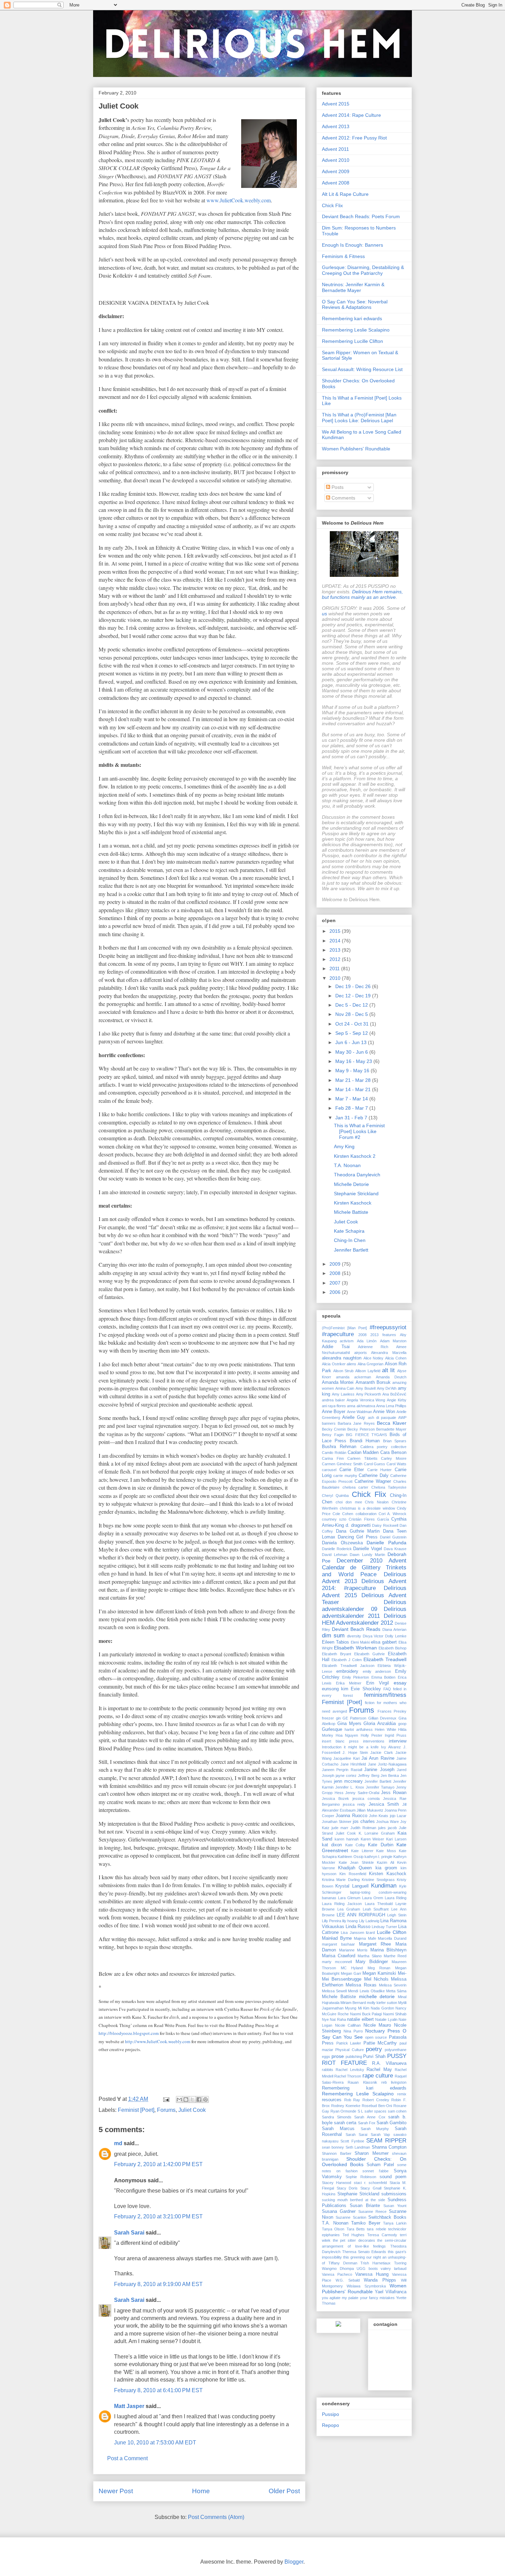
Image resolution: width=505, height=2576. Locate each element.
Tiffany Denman (343, 2263)
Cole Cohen (343, 1514)
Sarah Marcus (338, 2129)
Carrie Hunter (380, 1470)
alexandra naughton (342, 1358)
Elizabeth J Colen (347, 1660)
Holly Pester (372, 1735)
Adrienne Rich (373, 1347)
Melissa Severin (393, 1985)
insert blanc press (340, 1741)
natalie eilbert (360, 2019)
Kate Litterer (362, 1851)
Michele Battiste (351, 1212)
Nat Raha (338, 2019)
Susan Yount (395, 2206)
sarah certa (345, 2123)
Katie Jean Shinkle (356, 1862)
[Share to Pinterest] (205, 2099)
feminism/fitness (385, 1695)
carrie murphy (345, 1476)
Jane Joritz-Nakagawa (387, 1764)
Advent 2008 (336, 183)
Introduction (332, 1747)
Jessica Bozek (335, 1799)
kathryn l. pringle (378, 1857)
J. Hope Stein (355, 1752)
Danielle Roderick (337, 1549)
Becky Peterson (361, 1429)
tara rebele (376, 2229)
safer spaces (376, 2111)
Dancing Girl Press (357, 1537)
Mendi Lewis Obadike (366, 1991)
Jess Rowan (394, 1793)
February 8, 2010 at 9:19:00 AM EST (158, 2284)
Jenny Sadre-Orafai (362, 1793)
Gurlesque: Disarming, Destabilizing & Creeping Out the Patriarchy (363, 270)
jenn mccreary (348, 1781)
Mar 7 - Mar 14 (352, 1099)
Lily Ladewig (369, 1921)
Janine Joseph (379, 1770)
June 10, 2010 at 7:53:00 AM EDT (155, 2443)
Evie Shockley (366, 1689)
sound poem (393, 2177)
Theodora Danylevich (357, 1175)
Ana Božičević (394, 1394)
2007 (336, 1283)
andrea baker (333, 1400)
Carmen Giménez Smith (342, 1464)
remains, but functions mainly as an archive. (362, 594)
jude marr (340, 1828)
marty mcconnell (337, 1962)
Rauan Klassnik (362, 2082)
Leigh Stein (397, 1915)
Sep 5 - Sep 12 (352, 1033)
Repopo (330, 2425)
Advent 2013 (336, 126)
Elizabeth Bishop (392, 1648)
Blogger (294, 2562)
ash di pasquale (382, 1418)
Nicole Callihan (348, 2025)
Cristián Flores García (369, 1519)
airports (361, 1353)
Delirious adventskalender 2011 (364, 1612)
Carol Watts (396, 1464)
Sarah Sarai (129, 2233)
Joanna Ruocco (351, 1816)
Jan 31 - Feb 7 (352, 1118)
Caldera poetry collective (384, 1447)
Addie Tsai (336, 1347)
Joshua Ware (388, 1822)
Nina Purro (353, 2031)
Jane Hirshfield (353, 1764)
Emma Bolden (384, 1677)
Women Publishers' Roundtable (356, 449)
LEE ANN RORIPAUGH (361, 1915)
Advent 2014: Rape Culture (351, 115)
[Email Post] (166, 2099)
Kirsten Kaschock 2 (355, 1156)
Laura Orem (373, 1898)
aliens (351, 1364)
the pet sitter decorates (354, 2240)
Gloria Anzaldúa (380, 1724)
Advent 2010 (336, 160)
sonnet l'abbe (375, 2171)
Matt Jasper (129, 2406)
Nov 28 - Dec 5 (352, 1014)
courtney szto (334, 1519)
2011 (335, 968)
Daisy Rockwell (385, 1525)
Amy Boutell (366, 1388)
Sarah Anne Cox (370, 2117)
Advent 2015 (336, 104)
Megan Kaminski (379, 1973)
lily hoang (350, 1921)
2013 (336, 950)
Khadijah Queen (355, 1868)
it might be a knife (361, 1747)
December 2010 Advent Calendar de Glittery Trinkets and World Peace (364, 1567)
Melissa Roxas (361, 1985)
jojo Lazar (398, 1816)
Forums (166, 2110)
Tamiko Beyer (366, 2223)
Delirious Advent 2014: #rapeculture (364, 1585)
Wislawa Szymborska (366, 2286)
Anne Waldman (360, 1412)
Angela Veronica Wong (366, 1400)
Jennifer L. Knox (350, 1787)
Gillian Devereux (383, 1718)
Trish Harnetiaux (375, 2263)
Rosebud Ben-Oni (377, 2106)
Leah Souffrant (376, 1909)
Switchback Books (387, 2217)
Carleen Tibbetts (362, 1458)
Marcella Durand (392, 1938)
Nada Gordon (382, 2008)
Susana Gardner (339, 2211)
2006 (336, 1292)
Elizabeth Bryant (336, 1654)
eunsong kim (335, 1689)
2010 (336, 978)
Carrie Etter (352, 1470)
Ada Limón (367, 1341)
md (118, 2143)
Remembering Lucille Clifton (352, 341)
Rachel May (379, 2070)
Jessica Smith (384, 1804)
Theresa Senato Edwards (364, 2252)
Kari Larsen (396, 1839)
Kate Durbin (380, 1845)
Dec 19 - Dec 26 (354, 986)
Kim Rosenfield (353, 1874)
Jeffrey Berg (368, 1776)
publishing (354, 2057)
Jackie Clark (381, 1752)
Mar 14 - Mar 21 (354, 1089)
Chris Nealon (377, 1502)
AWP (402, 1418)
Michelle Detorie (351, 1184)
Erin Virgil (378, 1683)
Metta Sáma (396, 1991)
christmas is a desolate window (367, 1508)
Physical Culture (349, 2050)
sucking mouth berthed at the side (353, 2200)
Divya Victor (373, 1636)
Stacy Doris (347, 2188)
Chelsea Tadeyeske (389, 1487)
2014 (336, 941)
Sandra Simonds (337, 2117)
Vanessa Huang (372, 2274)
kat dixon (332, 1845)
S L (361, 2111)
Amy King (344, 1146)
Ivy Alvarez (391, 1747)
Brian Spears (395, 1441)
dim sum (333, 1636)
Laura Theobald (379, 1904)
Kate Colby (355, 1845)
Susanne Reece (372, 2211)
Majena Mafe (365, 1938)
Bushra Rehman (339, 1447)
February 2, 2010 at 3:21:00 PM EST (158, 2216)
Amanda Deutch (391, 1377)
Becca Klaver (392, 1423)
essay (400, 1683)
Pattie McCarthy (380, 2043)
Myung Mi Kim (357, 2008)
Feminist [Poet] (136, 2110)
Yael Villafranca (391, 2292)
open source (376, 2037)
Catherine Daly (373, 1476)
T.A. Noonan (347, 1165)
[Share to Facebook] (199, 2099)
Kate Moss (386, 1851)
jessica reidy (354, 1804)
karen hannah (347, 1839)
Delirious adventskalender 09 (364, 1606)
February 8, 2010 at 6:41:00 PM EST (158, 2390)
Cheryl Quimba (335, 1496)
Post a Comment (127, 2458)
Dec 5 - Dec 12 (352, 1005)
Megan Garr (351, 1973)
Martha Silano (369, 1956)
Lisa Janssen (352, 1933)
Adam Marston (393, 1341)
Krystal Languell (352, 1886)
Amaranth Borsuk (373, 1382)
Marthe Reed (395, 1956)
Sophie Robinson (361, 2177)
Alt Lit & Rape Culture (345, 194)
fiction (370, 1703)
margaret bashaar (338, 1944)
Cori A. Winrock (392, 1514)
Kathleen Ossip (350, 1857)
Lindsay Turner (384, 1927)
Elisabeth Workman (355, 1648)
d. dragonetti (358, 1525)
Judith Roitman (363, 1828)
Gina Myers (349, 1724)
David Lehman (335, 1555)
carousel (329, 1470)
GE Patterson (354, 1718)
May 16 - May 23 (354, 1061)
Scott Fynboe (352, 2141)
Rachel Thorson (348, 2076)
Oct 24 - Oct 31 (353, 1024)
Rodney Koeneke (346, 2106)
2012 (336, 959)
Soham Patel (380, 2165)
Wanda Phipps (380, 2280)
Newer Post (116, 2491)
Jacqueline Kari (346, 1758)
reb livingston (394, 2082)
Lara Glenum (349, 1898)
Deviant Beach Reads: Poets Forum (361, 216)
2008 (336, 1273)
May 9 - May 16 (353, 1071)
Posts (337, 487)
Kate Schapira (349, 1231)
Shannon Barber (337, 2153)
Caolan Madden (363, 1453)
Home (201, 2491)
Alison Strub (344, 1371)
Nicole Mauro (377, 2025)
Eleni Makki (360, 1642)
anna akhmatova (361, 1406)
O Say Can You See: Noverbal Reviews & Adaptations (355, 305)
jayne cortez (346, 1776)
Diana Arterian (394, 1629)
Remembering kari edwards (352, 318)
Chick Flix (332, 205)
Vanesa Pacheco (337, 2274)
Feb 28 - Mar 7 (352, 1108)
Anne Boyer (334, 1412)
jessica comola (366, 1799)
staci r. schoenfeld (371, 2183)
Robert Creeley (376, 2100)
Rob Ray (352, 2100)
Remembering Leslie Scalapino (356, 330)
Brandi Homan (365, 1441)
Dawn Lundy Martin (367, 1555)
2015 (336, 931)
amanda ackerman (353, 1377)
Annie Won (384, 1412)
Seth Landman (358, 2147)
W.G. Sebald (348, 2280)
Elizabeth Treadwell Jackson (348, 1666)
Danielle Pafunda (386, 1543)
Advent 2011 (335, 149)
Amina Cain (345, 1388)
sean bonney (333, 2147)
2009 (336, 1264)
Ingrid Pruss (396, 1735)
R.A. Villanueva (389, 2063)
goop (402, 1724)
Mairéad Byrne (337, 1938)
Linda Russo (358, 1927)
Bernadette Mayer (391, 1429)
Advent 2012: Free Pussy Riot (354, 138)
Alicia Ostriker (334, 1364)
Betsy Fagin (333, 1435)
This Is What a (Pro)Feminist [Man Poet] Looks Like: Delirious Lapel (359, 418)
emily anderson (377, 1671)
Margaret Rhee (375, 1944)
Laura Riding (396, 1898)
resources (332, 2100)
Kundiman (384, 1886)
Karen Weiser (373, 1839)
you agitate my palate (340, 2298)
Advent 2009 (336, 171)
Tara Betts (356, 2229)
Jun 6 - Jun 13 (352, 1042)
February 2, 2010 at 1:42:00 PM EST (158, 2164)
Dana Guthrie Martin (358, 1531)
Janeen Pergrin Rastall (342, 1770)
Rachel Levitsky (350, 2070)
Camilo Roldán (334, 1453)
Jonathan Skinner (337, 1822)
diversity (354, 1636)
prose (338, 2056)
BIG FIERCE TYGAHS (366, 1435)
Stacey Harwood (336, 2183)
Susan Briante (365, 2206)
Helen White (385, 1729)
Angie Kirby (397, 1400)
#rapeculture (338, 1334)
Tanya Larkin (395, 2223)
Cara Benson (393, 1453)
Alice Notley (374, 1358)
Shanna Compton (389, 2147)
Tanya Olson (333, 2229)
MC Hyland (352, 1968)
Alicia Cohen (396, 1358)
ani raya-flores (334, 1406)
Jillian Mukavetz (370, 1810)
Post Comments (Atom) (216, 2517)
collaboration (366, 1514)
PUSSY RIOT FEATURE (364, 2059)
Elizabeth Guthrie (369, 1654)
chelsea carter (356, 1487)
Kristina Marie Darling (341, 1880)
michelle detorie (377, 1996)
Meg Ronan (379, 1968)
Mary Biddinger (372, 1962)
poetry (374, 2049)
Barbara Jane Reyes (356, 1423)
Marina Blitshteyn (389, 1950)
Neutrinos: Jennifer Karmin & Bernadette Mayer (353, 287)
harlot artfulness (358, 1729)
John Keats (379, 1816)
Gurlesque (332, 1729)
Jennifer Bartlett (351, 1250)
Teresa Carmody (382, 2235)
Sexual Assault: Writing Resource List (362, 369)
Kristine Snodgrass (378, 1880)
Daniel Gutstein (393, 1537)
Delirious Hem (367, 592)
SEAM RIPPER (386, 2141)
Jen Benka (390, 1776)
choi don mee (349, 1502)
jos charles (364, 1822)
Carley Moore (394, 1458)
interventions (374, 1741)
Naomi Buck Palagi (366, 2014)
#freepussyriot (388, 1327)
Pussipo (330, 2414)
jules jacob (388, 1828)
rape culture (378, 2076)
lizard (370, 1933)
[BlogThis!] (186, 2099)
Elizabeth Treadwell (385, 1659)
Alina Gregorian (371, 1364)
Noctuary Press (383, 2031)
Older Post (284, 2491)
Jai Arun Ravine (378, 1758)
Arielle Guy (354, 1418)
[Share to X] (192, 2099)
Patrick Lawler (349, 2043)
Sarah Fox (367, 2123)
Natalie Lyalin (386, 2019)
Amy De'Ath (387, 1388)
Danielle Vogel (368, 1549)
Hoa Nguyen (347, 1735)
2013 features (383, 1335)
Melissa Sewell (334, 1991)
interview (398, 1741)
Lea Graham (349, 1909)
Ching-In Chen (350, 1240)
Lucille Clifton (392, 1932)
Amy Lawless (343, 1394)
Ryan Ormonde (344, 2111)
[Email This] (179, 2099)
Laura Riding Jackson (342, 1904)
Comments (343, 498)
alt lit (389, 1370)
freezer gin (331, 1718)
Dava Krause (395, 1549)
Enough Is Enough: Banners (352, 245)
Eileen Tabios (335, 1642)
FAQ (387, 1689)
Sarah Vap (380, 2135)
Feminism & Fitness (343, 256)
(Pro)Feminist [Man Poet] (344, 1328)
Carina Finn (333, 1458)
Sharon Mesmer (372, 2153)
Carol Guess (375, 1464)
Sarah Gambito (391, 2123)
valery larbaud (394, 2269)
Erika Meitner (349, 1683)
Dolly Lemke (396, 1636)
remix (402, 2094)
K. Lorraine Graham (377, 1833)
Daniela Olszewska (342, 1543)
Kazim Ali (385, 1862)
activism (347, 1341)
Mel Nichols (376, 1979)
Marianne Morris (353, 1950)
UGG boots (367, 2269)
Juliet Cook (119, 106)
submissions (394, 2194)
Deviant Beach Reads (356, 1629)
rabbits (328, 2070)
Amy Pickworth (369, 1394)
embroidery (347, 1671)
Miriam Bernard (353, 2003)
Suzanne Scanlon (351, 2217)
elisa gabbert (384, 1642)
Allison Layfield (368, 1371)
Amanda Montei (338, 1382)
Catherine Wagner (373, 1481)
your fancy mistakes (377, 2298)
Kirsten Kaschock (353, 1203)
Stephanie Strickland (356, 1194)
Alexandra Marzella (389, 1353)
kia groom (386, 1868)
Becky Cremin (334, 1429)
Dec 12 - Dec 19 (354, 996)
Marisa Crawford (339, 1956)
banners (329, 1423)
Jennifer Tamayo (380, 1787)
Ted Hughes (353, 2235)
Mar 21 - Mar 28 (354, 1080)
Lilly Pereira (332, 1921)
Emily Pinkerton (356, 1677)
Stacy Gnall (371, 2188)
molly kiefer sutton (382, 2003)
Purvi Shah (374, 2057)
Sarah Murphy (375, 2129)
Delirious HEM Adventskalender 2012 (364, 1619)
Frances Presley (392, 1711)
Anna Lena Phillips (391, 1406)
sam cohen (397, 2111)
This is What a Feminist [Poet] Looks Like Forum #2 (359, 1131)
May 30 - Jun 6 (352, 1052)
